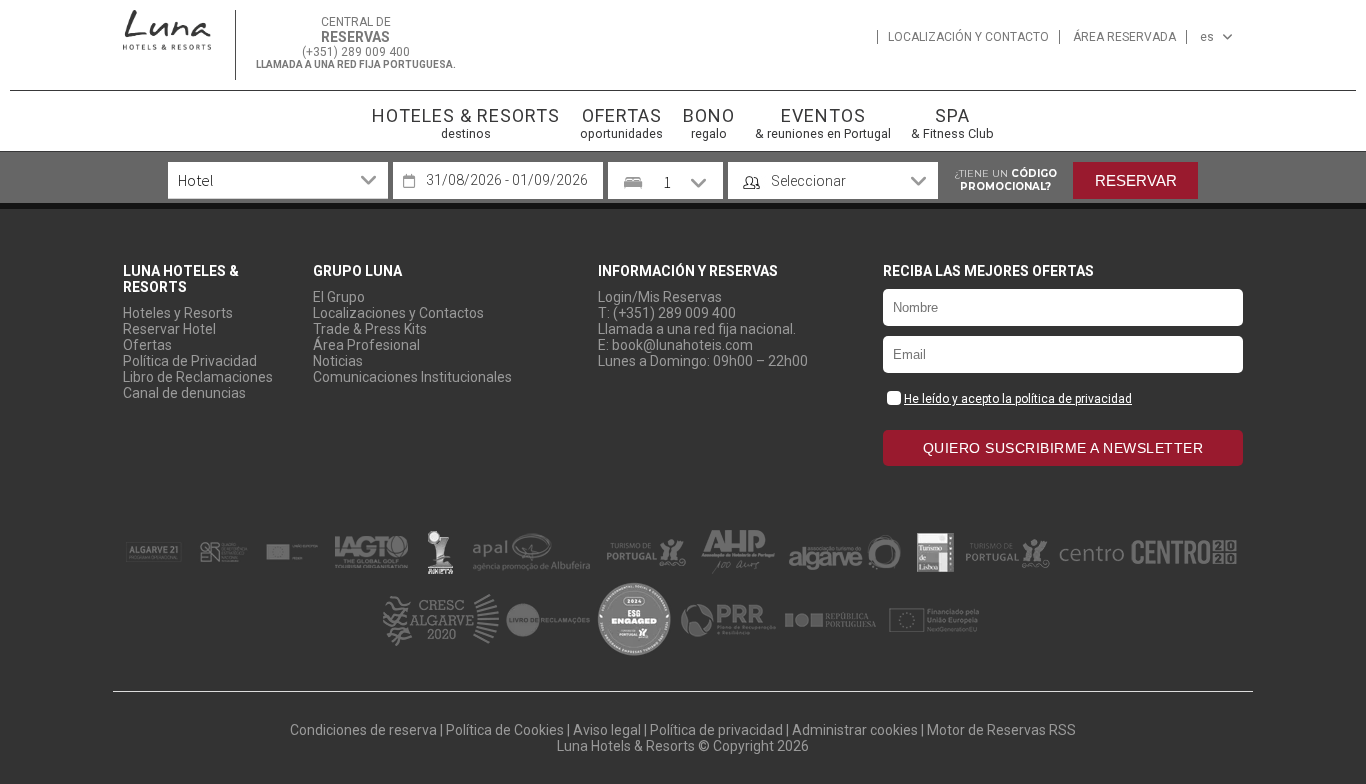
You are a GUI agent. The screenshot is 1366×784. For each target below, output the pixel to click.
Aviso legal (607, 730)
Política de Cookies (505, 730)
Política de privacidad (716, 730)
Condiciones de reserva (363, 730)
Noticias (338, 361)
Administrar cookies (855, 730)
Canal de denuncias (184, 393)
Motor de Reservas (986, 730)
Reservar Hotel (169, 329)
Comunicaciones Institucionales (412, 377)
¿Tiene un (1005, 180)
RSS (1062, 730)
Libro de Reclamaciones (198, 377)
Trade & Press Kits (370, 329)
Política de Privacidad (190, 361)
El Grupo (339, 297)
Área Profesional (366, 345)
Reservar (1136, 180)
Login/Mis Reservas (660, 297)
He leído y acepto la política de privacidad (1018, 399)
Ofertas (147, 345)
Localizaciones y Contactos (398, 313)
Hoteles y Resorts (178, 313)
